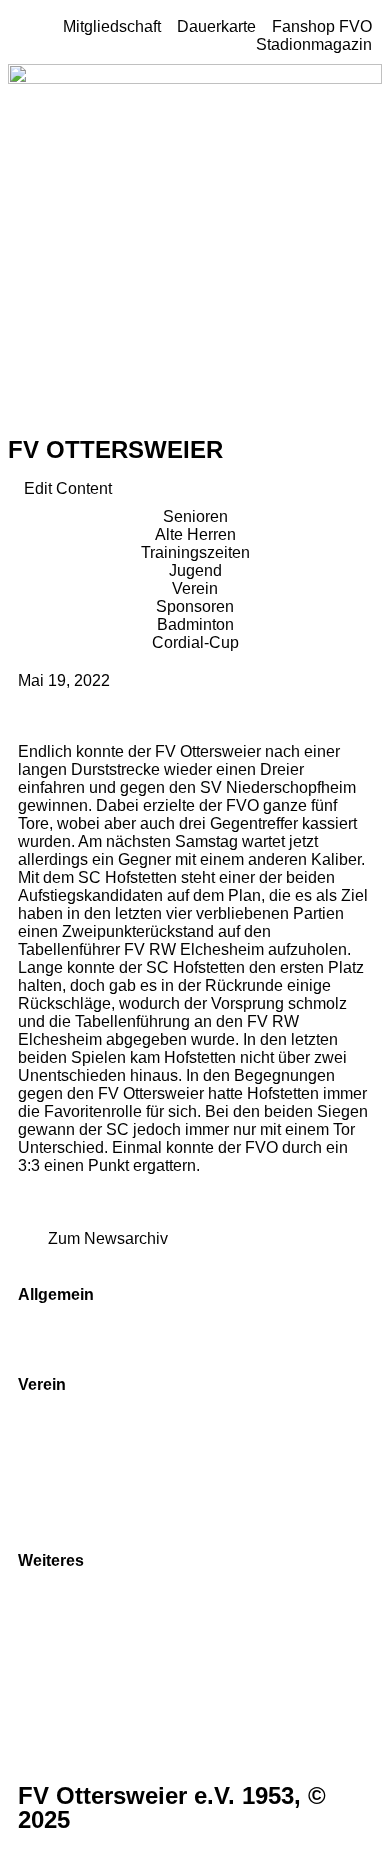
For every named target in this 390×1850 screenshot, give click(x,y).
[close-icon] (14, 470)
